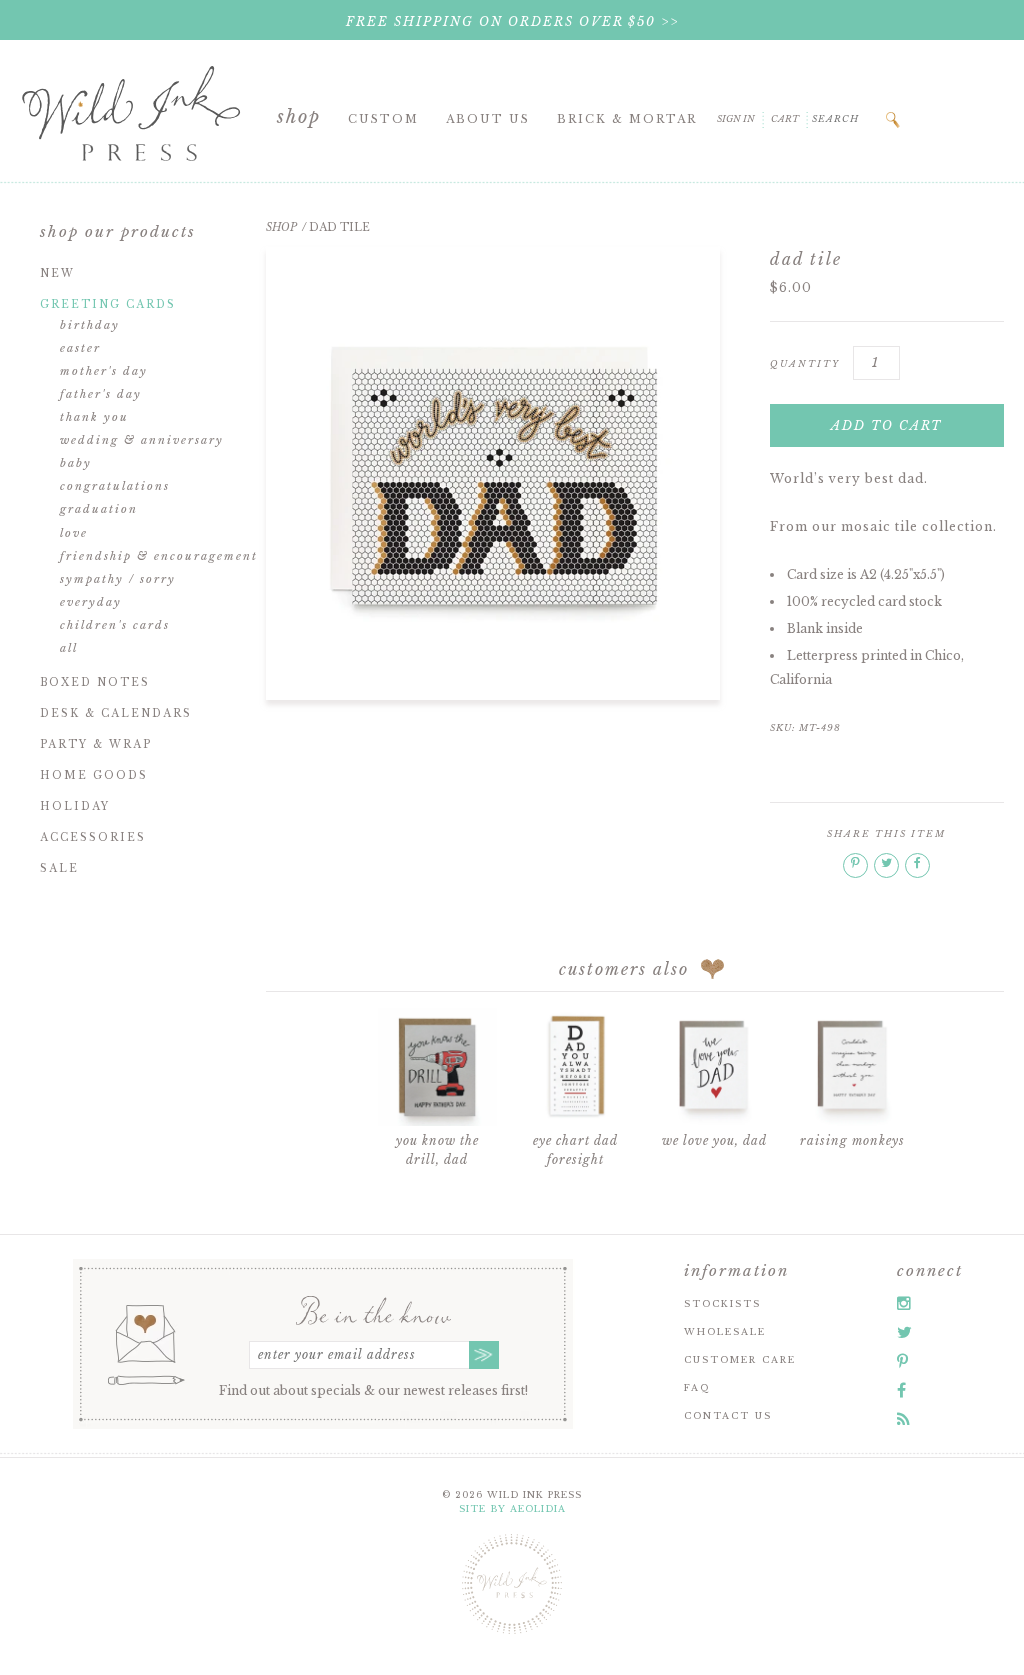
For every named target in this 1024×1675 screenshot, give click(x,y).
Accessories (93, 837)
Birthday (90, 325)
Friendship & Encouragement (159, 556)
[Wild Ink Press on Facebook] (901, 1390)
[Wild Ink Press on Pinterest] (902, 1361)
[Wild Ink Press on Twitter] (904, 1332)
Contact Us (728, 1415)
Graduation (99, 509)
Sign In (736, 118)
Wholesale (725, 1331)
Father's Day (101, 394)
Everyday (91, 602)
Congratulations (115, 486)
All (69, 648)
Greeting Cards (108, 304)
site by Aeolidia (512, 1508)
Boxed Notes (95, 682)
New (57, 273)
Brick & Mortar (627, 119)
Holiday (75, 806)
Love (74, 533)
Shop (299, 117)
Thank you (94, 417)
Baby (76, 463)
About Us (488, 119)
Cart (785, 118)
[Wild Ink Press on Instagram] (904, 1303)
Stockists (722, 1303)
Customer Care (740, 1359)
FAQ (697, 1387)
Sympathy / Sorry (118, 579)
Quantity (805, 363)
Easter (80, 348)
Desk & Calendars (116, 713)
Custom (383, 119)
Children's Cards (115, 625)
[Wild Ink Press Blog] (903, 1419)
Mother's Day (104, 371)
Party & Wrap (96, 744)
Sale (59, 868)
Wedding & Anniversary (142, 440)
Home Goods (94, 775)
